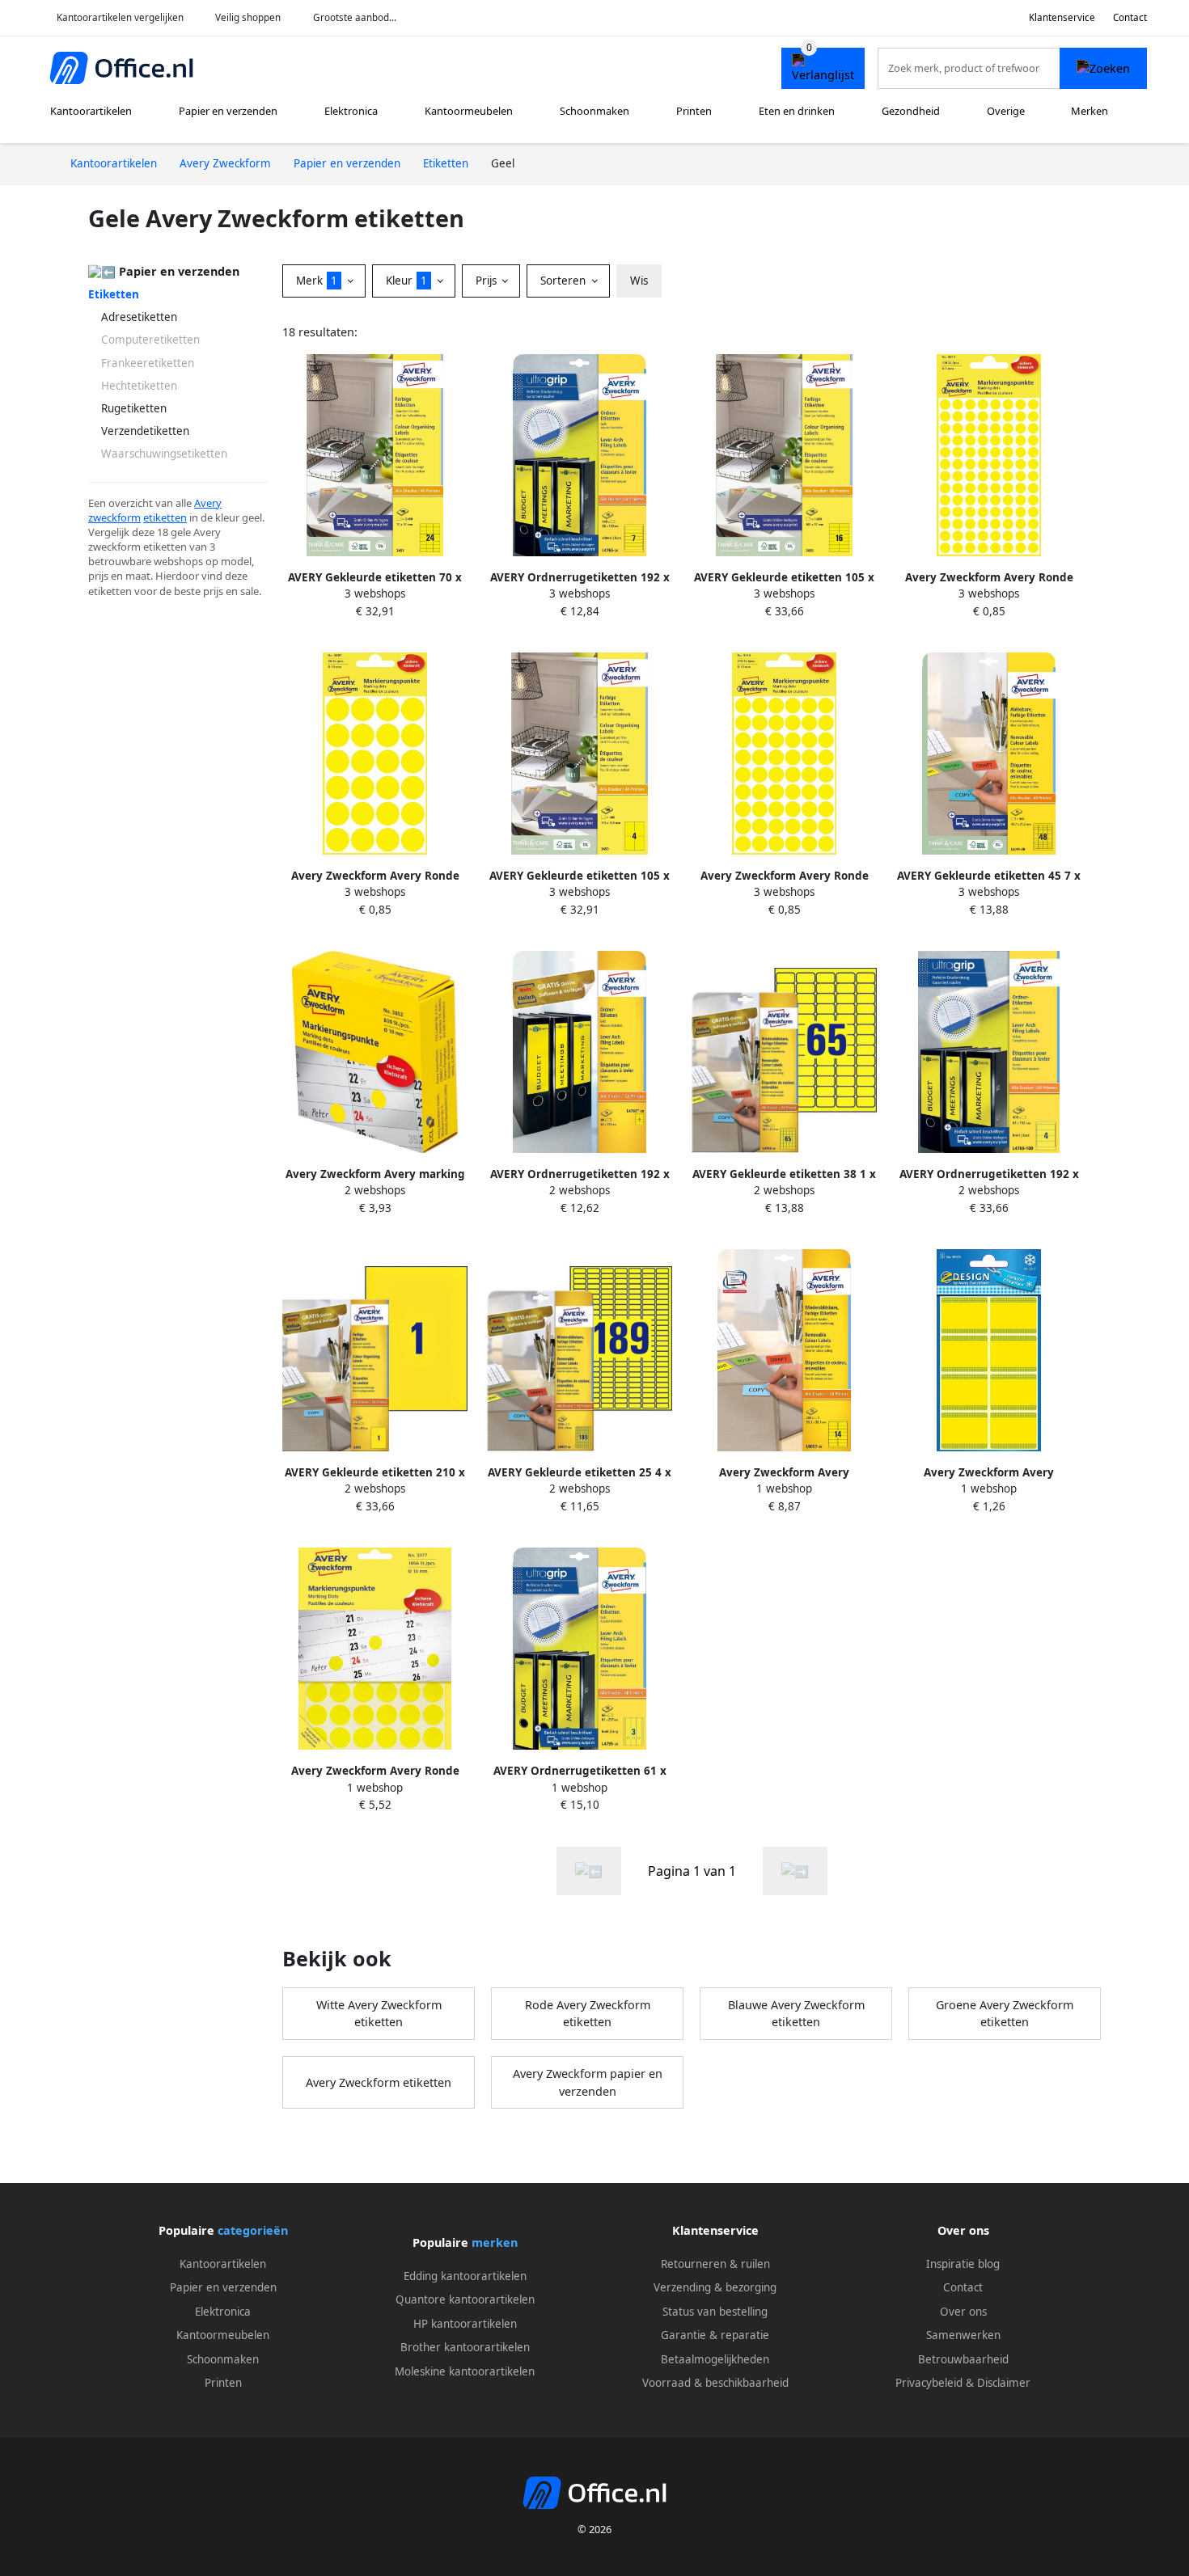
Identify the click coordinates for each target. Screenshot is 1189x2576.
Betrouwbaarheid (963, 2359)
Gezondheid (911, 111)
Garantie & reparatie (715, 2335)
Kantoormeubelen (469, 111)
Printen (694, 111)
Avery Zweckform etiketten (379, 2082)
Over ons (963, 2312)
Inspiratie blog (963, 2264)
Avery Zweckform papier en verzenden (588, 2082)
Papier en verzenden (228, 111)
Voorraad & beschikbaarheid (715, 2383)
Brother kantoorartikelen (465, 2347)
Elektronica (351, 111)
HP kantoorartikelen (465, 2324)
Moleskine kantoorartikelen (465, 2371)
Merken (1090, 111)
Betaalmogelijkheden (715, 2359)
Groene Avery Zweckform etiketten (1005, 2014)
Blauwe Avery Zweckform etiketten (796, 2014)
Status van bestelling (715, 2312)
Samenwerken (963, 2335)
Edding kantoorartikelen (465, 2276)
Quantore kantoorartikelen (465, 2299)
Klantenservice (1062, 17)
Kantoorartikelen (91, 111)
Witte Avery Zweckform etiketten (379, 2014)
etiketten (165, 517)
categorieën (253, 2230)
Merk (317, 281)
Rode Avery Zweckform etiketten (588, 2014)
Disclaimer (1004, 2383)
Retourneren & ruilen (715, 2264)
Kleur (406, 281)
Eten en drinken (797, 111)
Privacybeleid (929, 2383)
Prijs (488, 281)
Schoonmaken (594, 111)
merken (495, 2242)
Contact (1130, 17)
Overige (1006, 111)
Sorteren (565, 281)
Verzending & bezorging (715, 2287)
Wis (639, 281)
